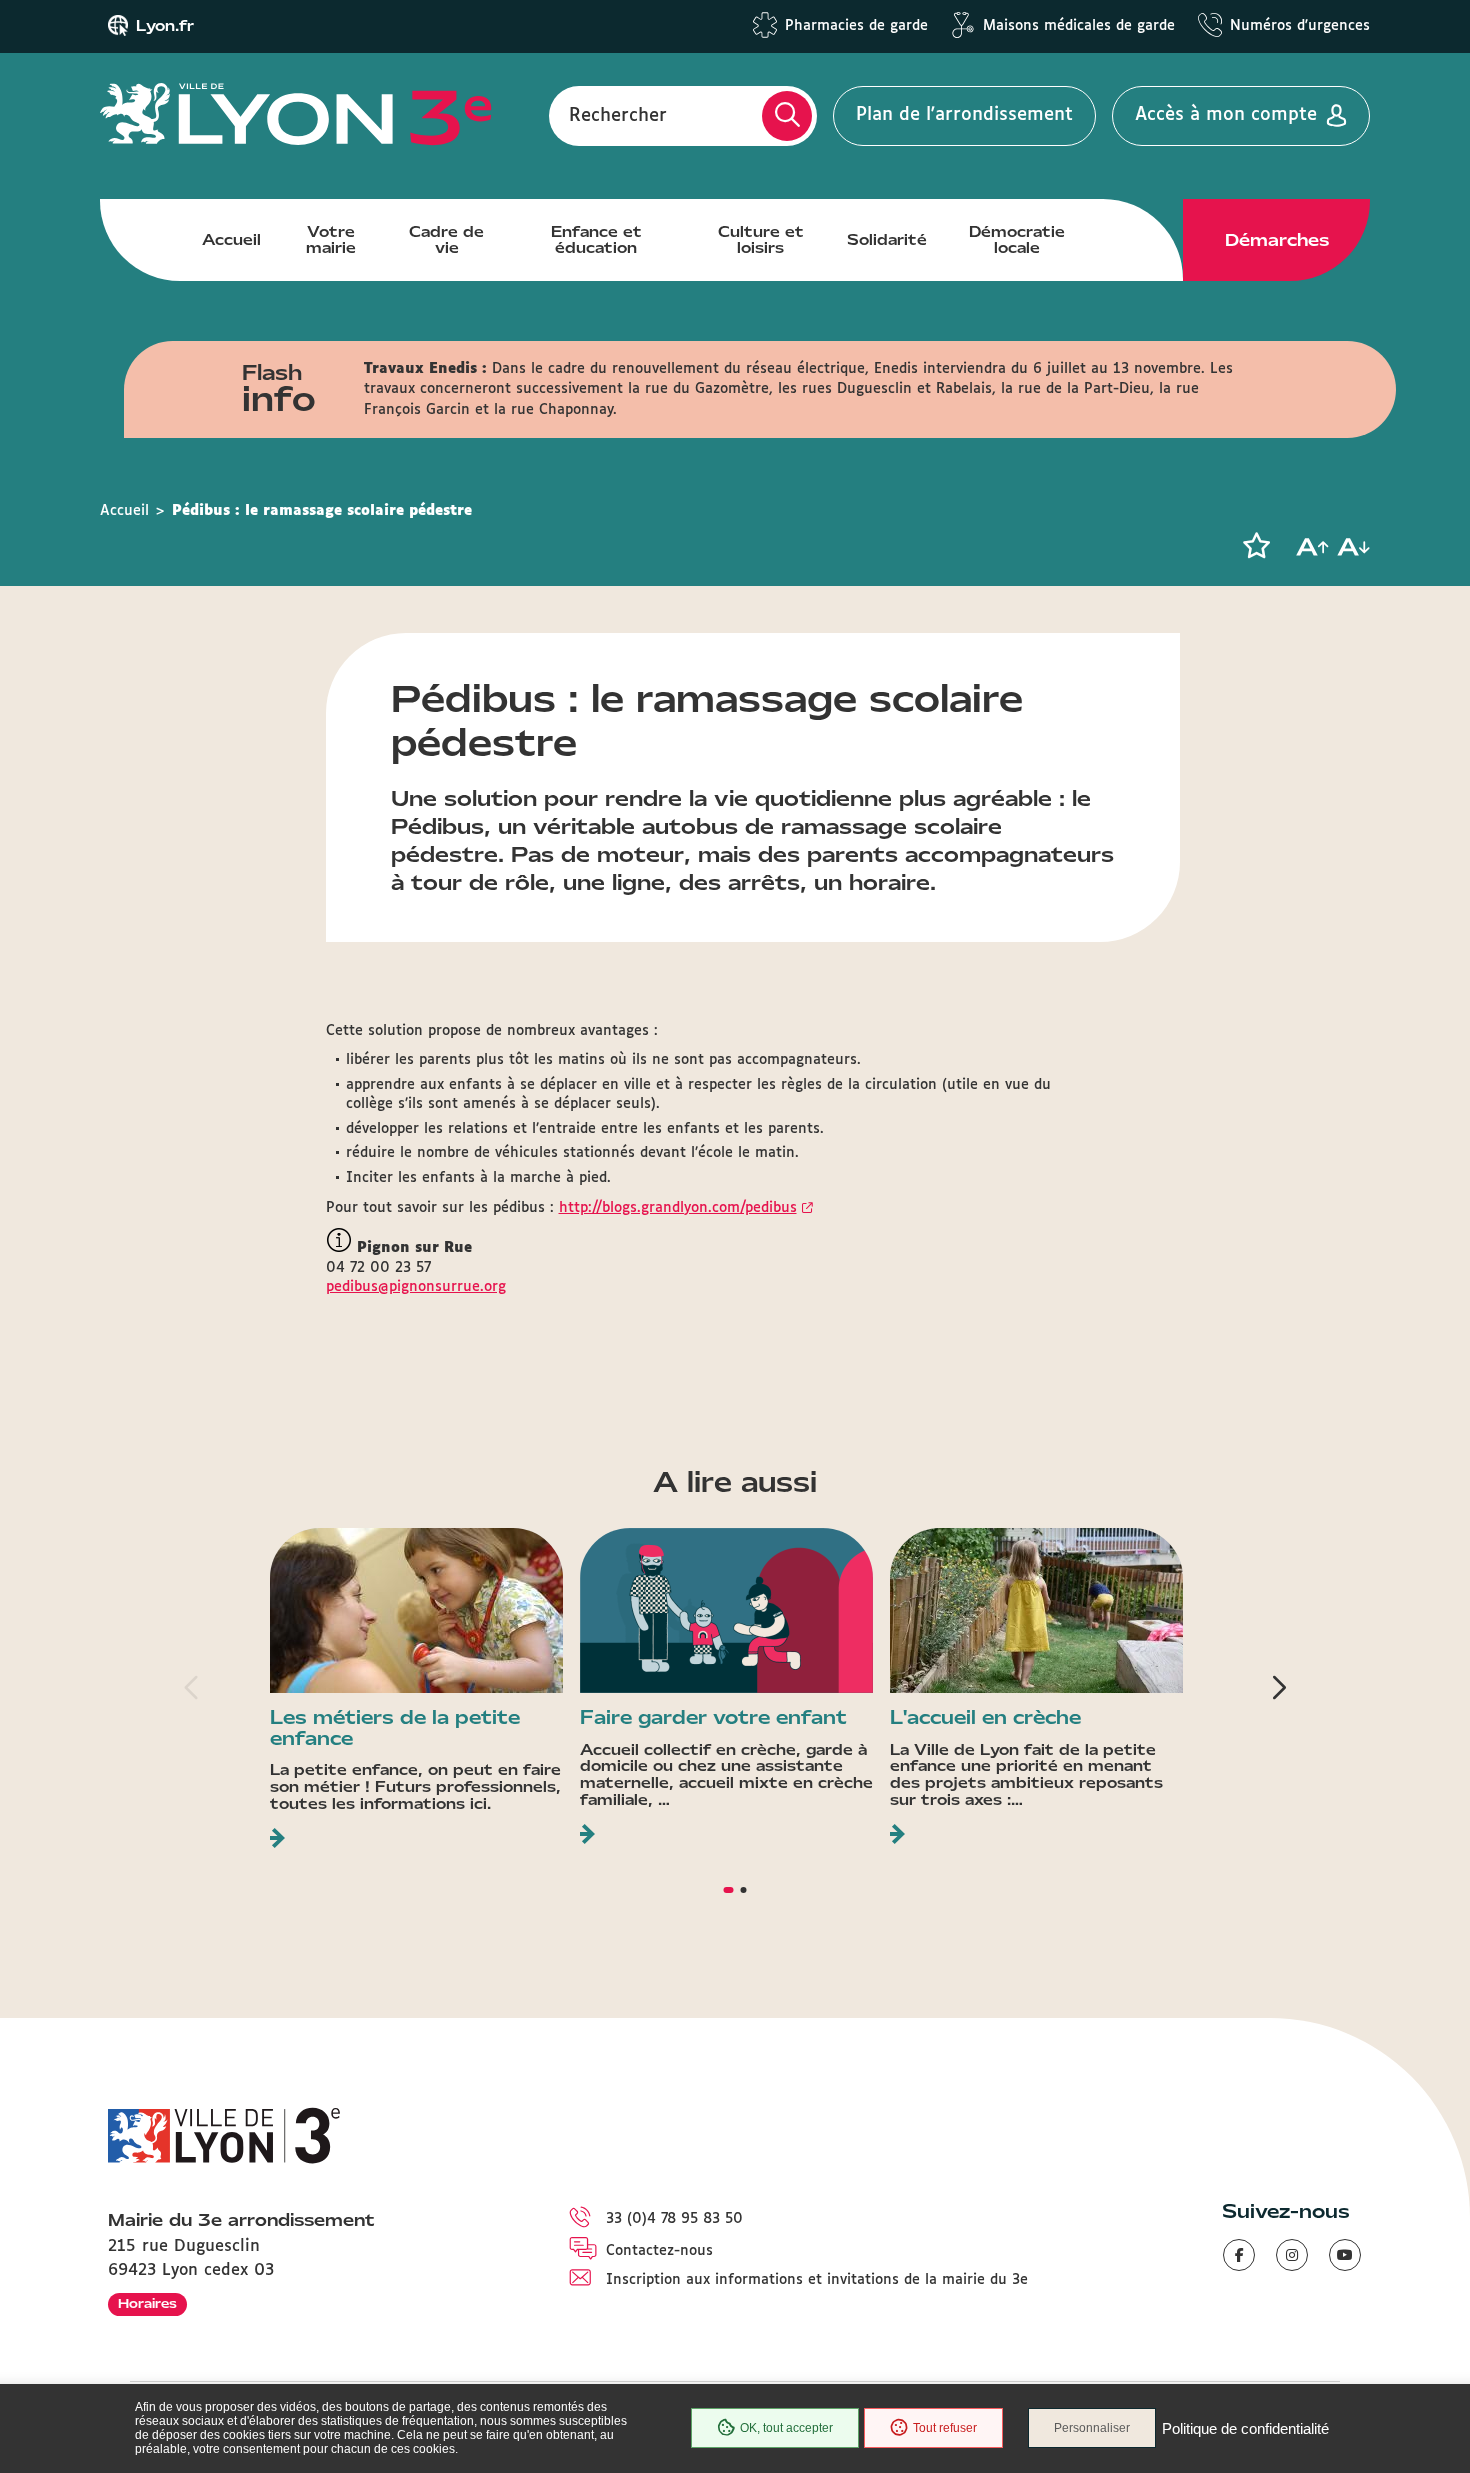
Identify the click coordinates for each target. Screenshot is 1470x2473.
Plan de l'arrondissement (964, 115)
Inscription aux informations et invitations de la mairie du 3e (817, 2280)
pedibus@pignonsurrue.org (416, 1287)
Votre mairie (331, 240)
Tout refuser (945, 2428)
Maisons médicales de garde (1079, 26)
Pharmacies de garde (856, 26)
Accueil (231, 240)
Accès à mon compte (1226, 115)
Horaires (147, 2303)
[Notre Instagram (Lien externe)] (1292, 2255)
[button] (1256, 546)
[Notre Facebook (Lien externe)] (1239, 2255)
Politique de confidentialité (1245, 2428)
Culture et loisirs (761, 240)
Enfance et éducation (596, 240)
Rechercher (618, 115)
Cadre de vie (446, 240)
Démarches (1277, 240)
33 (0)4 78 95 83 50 (674, 2219)
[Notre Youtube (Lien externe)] (1345, 2255)
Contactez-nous (659, 2251)
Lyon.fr (165, 26)
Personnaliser (1092, 2428)
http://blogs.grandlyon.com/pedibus (678, 1208)
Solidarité (887, 240)
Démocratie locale (1017, 240)
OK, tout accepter (786, 2428)
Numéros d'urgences (1300, 26)
